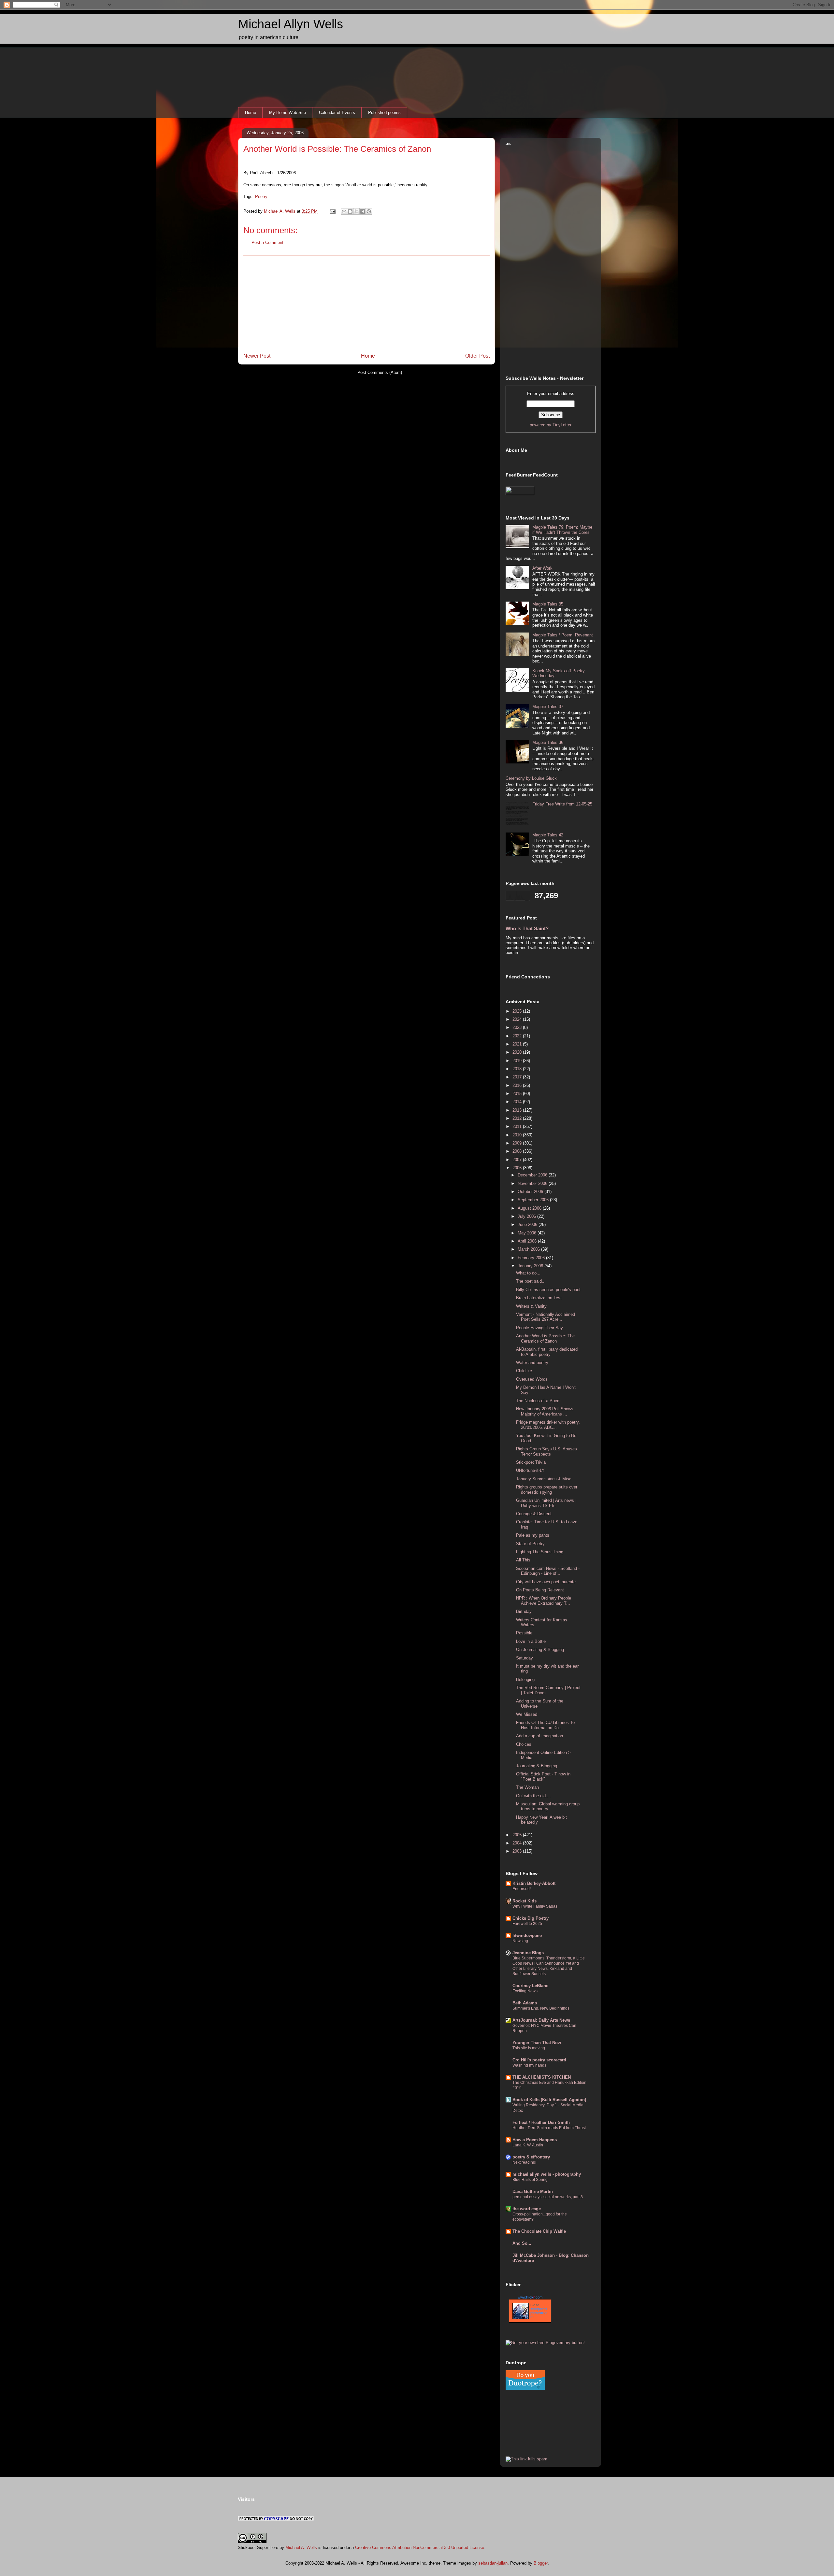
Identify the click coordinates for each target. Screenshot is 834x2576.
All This (523, 1560)
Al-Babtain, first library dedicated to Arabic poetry (547, 1352)
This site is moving (529, 2048)
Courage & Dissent (534, 1514)
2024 (518, 1019)
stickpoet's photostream (539, 2313)
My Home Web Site (288, 113)
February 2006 (532, 1258)
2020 (518, 1052)
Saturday (525, 1658)
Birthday (524, 1611)
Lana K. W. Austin (528, 2145)
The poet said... (531, 1281)
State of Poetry (530, 1544)
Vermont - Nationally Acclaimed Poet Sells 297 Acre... (546, 1317)
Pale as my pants (533, 1535)
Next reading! (524, 2162)
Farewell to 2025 (527, 1924)
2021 (518, 1044)
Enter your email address (551, 394)
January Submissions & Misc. (544, 1479)
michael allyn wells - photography (547, 2174)
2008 (518, 1151)
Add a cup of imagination (539, 1736)
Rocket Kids (525, 1901)
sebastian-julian (493, 2563)
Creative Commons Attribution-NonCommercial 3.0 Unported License (420, 2548)
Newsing (520, 1941)
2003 (518, 1851)
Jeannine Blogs (528, 1953)
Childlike (524, 1371)
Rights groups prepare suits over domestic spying (547, 1490)
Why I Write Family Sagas (535, 1906)
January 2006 (531, 1266)
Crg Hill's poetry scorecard (539, 2060)
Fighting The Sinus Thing (540, 1552)
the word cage (527, 2209)
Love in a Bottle (531, 1641)
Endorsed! (522, 1889)
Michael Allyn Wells (291, 24)
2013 (518, 1110)
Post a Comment (267, 242)
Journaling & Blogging (537, 1766)
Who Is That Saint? (527, 928)
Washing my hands (529, 2065)
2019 (518, 1061)
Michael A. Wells (301, 2548)
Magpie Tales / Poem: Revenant (563, 635)
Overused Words (532, 1379)
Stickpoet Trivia (531, 1462)
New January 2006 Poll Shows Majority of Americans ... (545, 1411)
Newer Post (257, 356)
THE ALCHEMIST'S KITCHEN (542, 2077)
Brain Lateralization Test (539, 1298)
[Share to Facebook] (363, 211)
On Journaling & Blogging (540, 1650)
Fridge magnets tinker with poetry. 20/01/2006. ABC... (548, 1425)
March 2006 (529, 1249)
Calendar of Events (337, 113)
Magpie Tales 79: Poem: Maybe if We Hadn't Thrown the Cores (562, 530)
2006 (518, 1168)
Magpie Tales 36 (548, 742)
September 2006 (534, 1200)
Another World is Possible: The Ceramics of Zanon (337, 149)
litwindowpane (527, 1936)
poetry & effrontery (531, 2157)
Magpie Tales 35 (548, 604)
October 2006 (531, 1192)
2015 (518, 1094)
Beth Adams (525, 2003)
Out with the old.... (533, 1796)
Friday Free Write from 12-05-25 (562, 804)
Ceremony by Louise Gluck (531, 778)
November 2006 (533, 1183)
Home (251, 113)
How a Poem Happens (535, 2140)
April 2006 (528, 1241)
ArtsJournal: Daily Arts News (541, 2020)
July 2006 (527, 1216)
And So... (522, 2243)
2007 (518, 1160)
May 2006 (528, 1233)
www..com (530, 2297)
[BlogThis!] (350, 211)
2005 (518, 1835)
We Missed (527, 1714)
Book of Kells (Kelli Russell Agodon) (549, 2100)
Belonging (525, 1679)
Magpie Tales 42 (548, 835)
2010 (518, 1135)
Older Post (477, 356)
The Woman (527, 1787)
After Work (542, 568)
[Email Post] (332, 211)
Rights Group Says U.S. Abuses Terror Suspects (546, 1452)
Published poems (384, 113)
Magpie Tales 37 (548, 707)
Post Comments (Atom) (380, 372)
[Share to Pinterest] (369, 211)
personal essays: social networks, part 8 (548, 2197)
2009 (518, 1143)
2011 (518, 1126)
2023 (518, 1027)
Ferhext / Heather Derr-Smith (541, 2122)
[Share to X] (356, 211)
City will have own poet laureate (546, 1582)
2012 (518, 1118)
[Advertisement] (367, 301)
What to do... (528, 1273)
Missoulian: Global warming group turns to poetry (548, 1807)
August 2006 (530, 1208)
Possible (524, 1633)
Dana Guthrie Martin (533, 2192)
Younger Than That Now (537, 2043)
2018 (518, 1069)
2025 (518, 1011)
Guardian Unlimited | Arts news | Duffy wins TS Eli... (546, 1503)
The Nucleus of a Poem (538, 1401)
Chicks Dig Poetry (531, 1918)
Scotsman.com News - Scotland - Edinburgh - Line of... (548, 1571)
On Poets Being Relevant (540, 1590)
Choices (524, 1744)
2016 (518, 1085)
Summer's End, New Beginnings (541, 2008)
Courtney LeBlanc (530, 1986)
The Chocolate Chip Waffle (539, 2231)
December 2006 (533, 1175)
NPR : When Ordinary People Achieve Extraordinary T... (544, 1601)
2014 (518, 1102)
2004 (518, 1843)
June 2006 (528, 1224)
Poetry (261, 197)
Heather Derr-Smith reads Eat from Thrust (549, 2128)
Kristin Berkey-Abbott (534, 1883)
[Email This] (344, 211)
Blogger (541, 2563)
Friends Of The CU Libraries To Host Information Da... (545, 1725)
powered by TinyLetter (551, 425)
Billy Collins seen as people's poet (548, 1290)
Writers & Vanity (531, 1306)
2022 (518, 1036)
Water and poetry (532, 1363)
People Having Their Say (539, 1328)
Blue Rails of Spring (530, 2180)
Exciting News (525, 1991)
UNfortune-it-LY (530, 1470)
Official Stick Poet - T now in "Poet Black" (543, 1777)
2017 (518, 1077)
